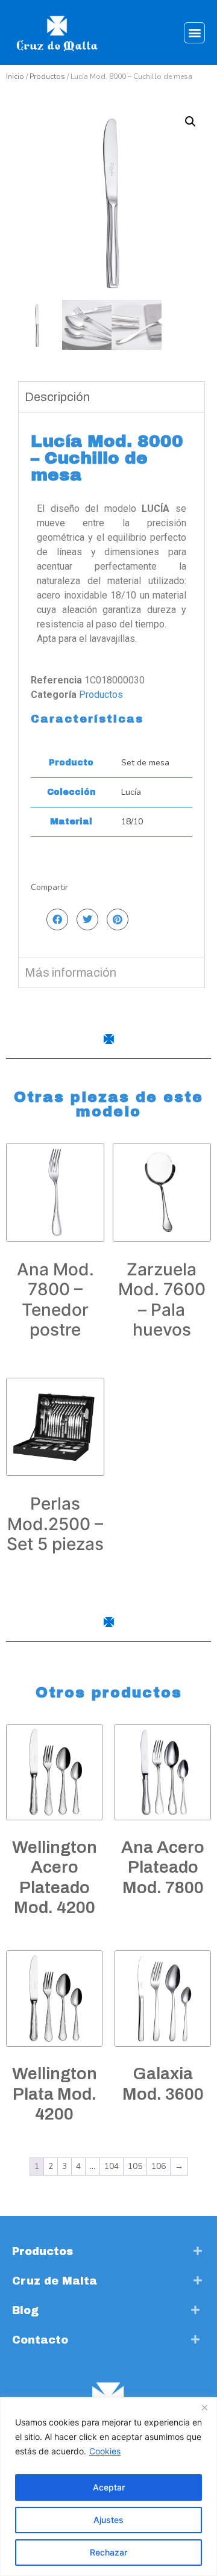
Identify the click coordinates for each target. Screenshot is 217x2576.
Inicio (15, 76)
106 (159, 2166)
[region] (108, 2487)
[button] (194, 33)
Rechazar (108, 2552)
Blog (25, 2310)
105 (135, 2166)
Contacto (40, 2340)
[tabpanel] (112, 684)
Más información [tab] (71, 972)
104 (112, 2166)
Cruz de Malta (55, 2281)
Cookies (105, 2451)
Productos (47, 76)
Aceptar (109, 2487)
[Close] (204, 2407)
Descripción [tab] (57, 397)
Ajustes (108, 2520)
